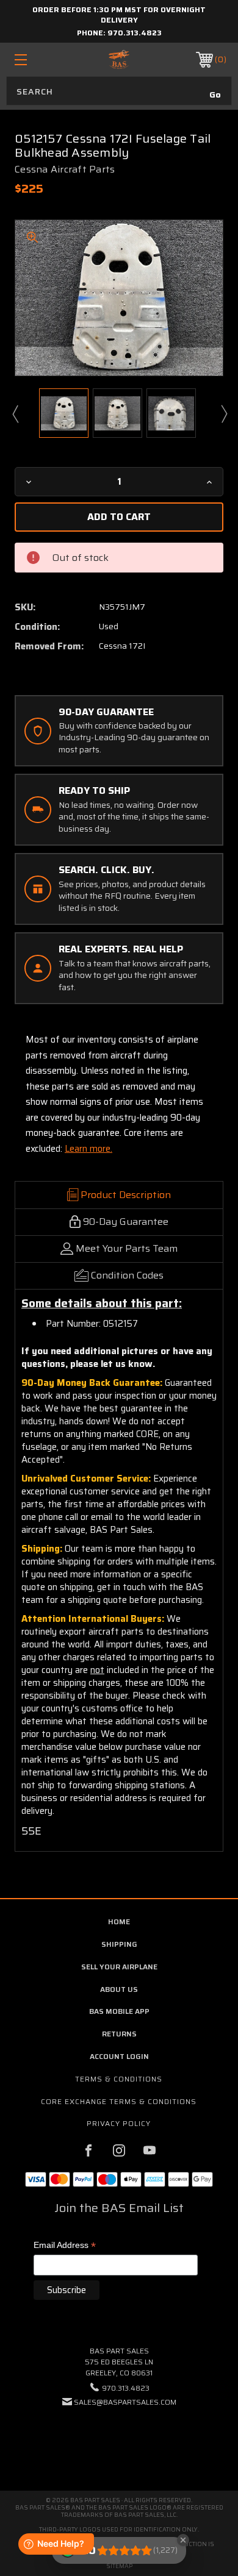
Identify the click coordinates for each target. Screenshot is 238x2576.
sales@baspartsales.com (125, 2402)
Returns (119, 2034)
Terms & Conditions (119, 2079)
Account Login (119, 2056)
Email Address (65, 2246)
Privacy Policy (119, 2123)
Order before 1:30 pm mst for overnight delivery (119, 15)
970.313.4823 (135, 33)
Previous (15, 413)
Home (119, 1921)
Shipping (119, 1944)
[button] (119, 2439)
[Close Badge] (183, 2540)
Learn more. (88, 1149)
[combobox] (119, 91)
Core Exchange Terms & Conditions (119, 2101)
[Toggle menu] (35, 59)
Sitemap (119, 2566)
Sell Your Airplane (119, 1967)
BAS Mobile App (119, 2011)
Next (223, 413)
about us (119, 1989)
